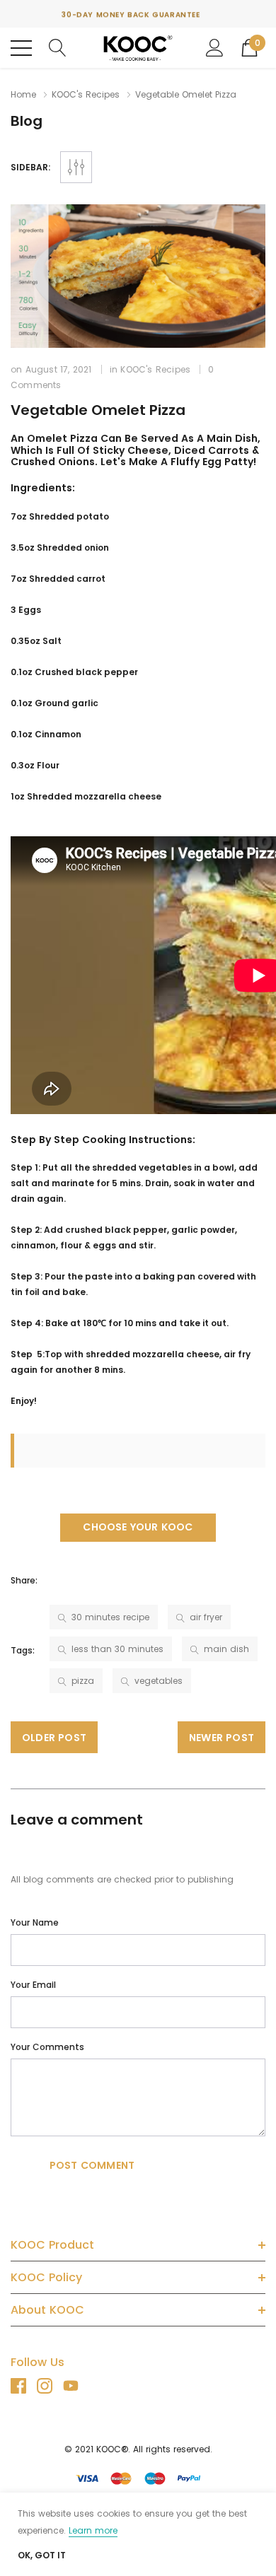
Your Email (33, 1985)
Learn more (93, 2530)
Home (23, 94)
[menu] (21, 48)
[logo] (138, 48)
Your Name (35, 1922)
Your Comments (47, 2047)
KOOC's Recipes (86, 94)
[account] (215, 47)
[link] (24, 2386)
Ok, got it (42, 2555)
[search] (58, 47)
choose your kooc (138, 1527)
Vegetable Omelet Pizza (98, 410)
